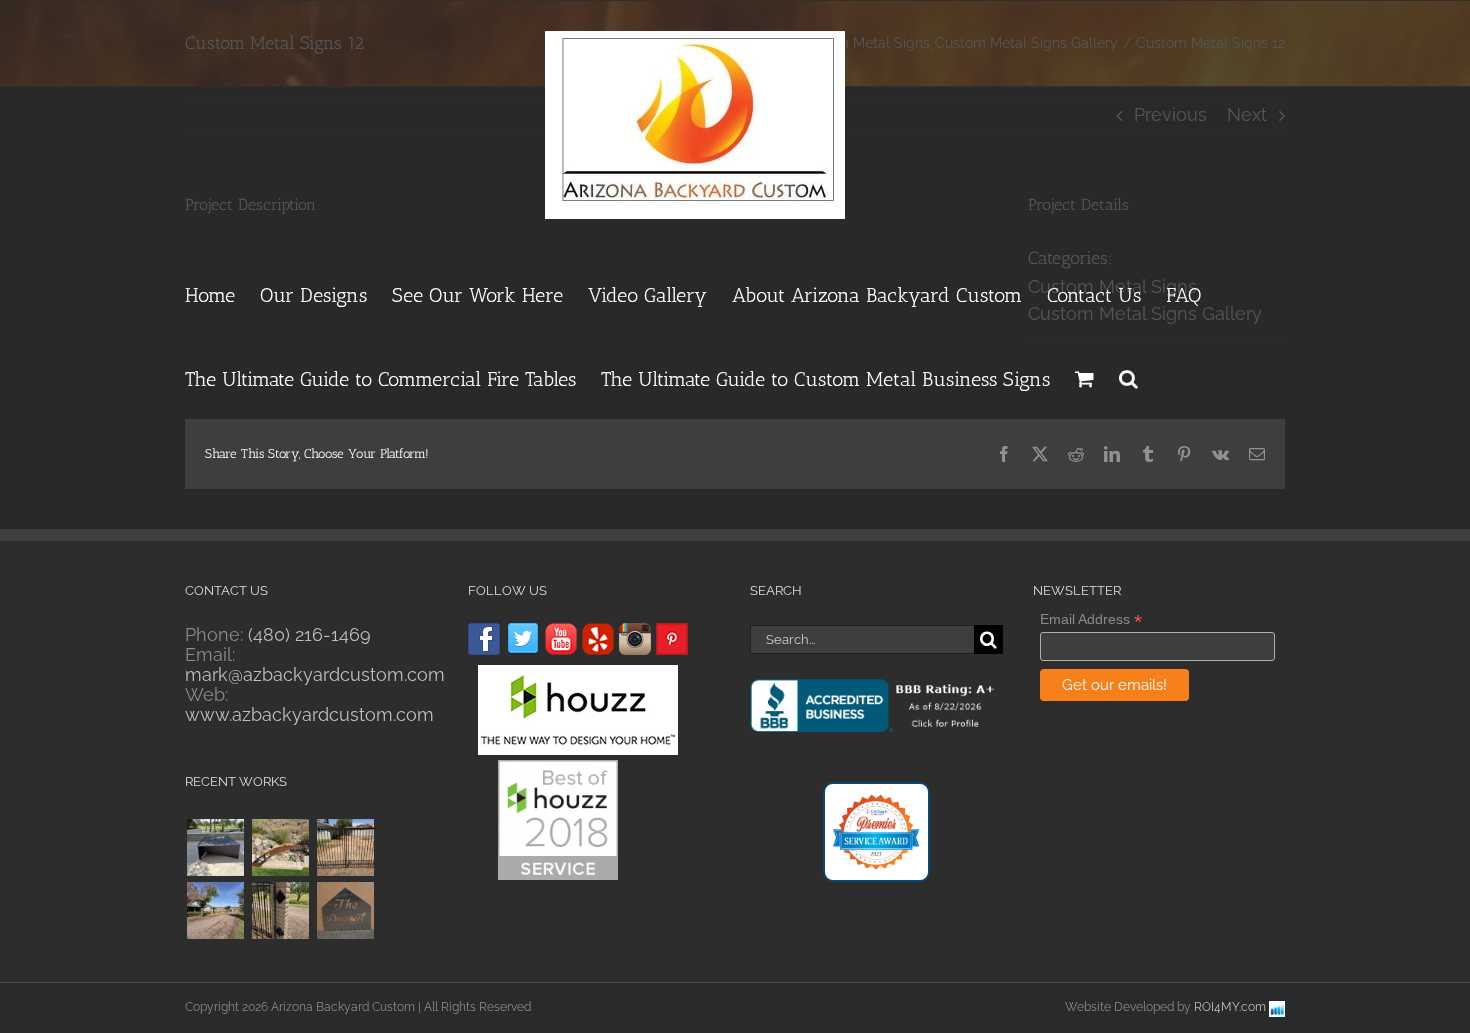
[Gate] (280, 910)
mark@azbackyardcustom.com (315, 674)
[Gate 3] (345, 847)
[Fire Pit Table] (215, 847)
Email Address (1091, 619)
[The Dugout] (345, 910)
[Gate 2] (215, 910)
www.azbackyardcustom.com (309, 714)
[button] (1128, 376)
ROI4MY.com (1230, 1007)
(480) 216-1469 (309, 634)
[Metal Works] (280, 847)
